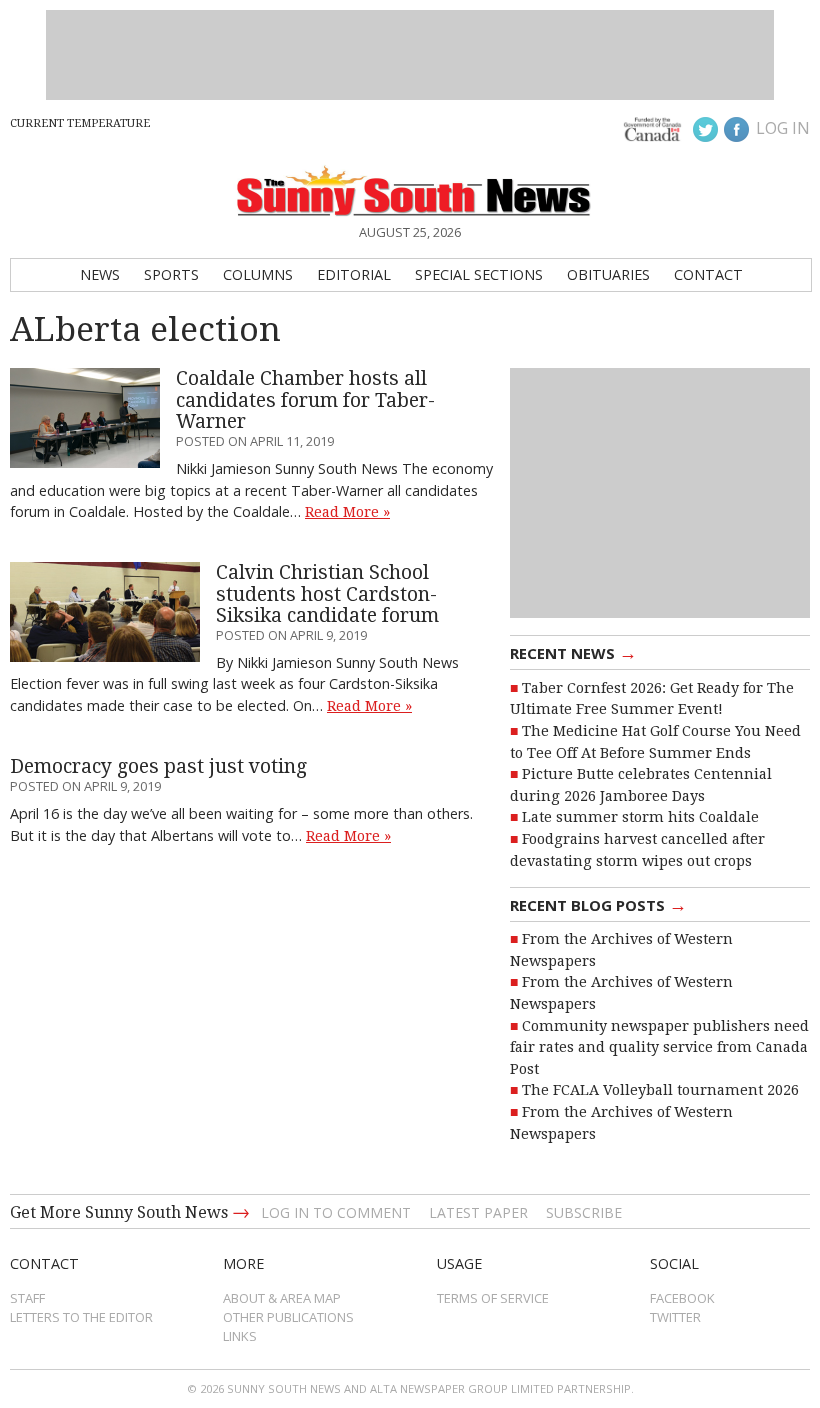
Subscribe (584, 1212)
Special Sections (479, 274)
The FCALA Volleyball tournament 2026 (660, 1090)
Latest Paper (478, 1212)
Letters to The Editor (81, 1317)
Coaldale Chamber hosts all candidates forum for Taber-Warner (305, 400)
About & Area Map (282, 1298)
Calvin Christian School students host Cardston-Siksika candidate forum (327, 594)
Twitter (675, 1317)
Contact (708, 274)
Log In (783, 128)
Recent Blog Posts (598, 904)
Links (240, 1336)
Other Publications (288, 1317)
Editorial (354, 274)
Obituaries (608, 274)
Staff (27, 1298)
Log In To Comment (336, 1212)
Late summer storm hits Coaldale (640, 817)
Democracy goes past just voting (158, 766)
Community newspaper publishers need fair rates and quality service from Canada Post (659, 1047)
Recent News (573, 652)
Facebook (682, 1298)
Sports (171, 274)
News (100, 274)
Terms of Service (493, 1298)
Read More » (347, 512)
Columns (258, 274)
